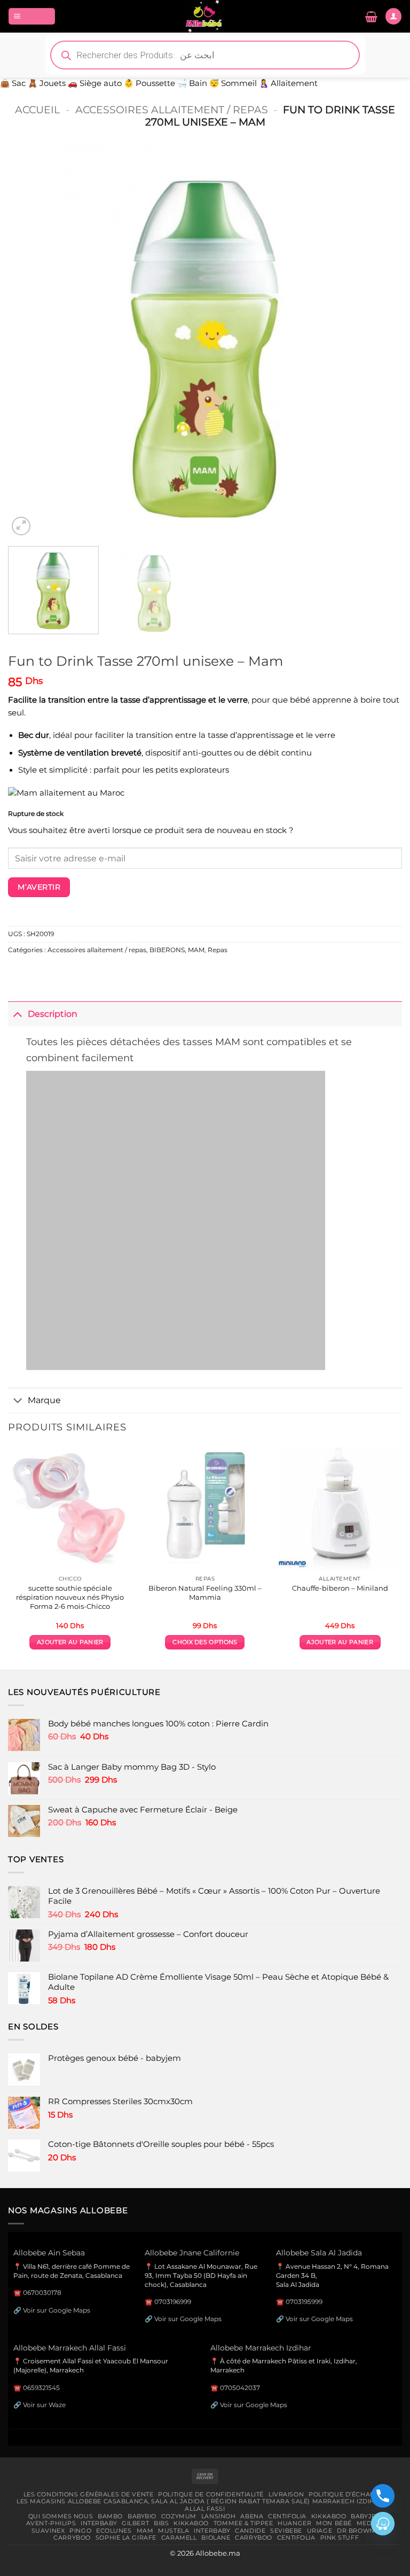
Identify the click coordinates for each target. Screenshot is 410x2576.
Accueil (37, 110)
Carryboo (72, 2538)
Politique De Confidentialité (211, 2494)
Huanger (294, 2523)
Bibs (161, 2523)
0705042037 (240, 2388)
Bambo (110, 2516)
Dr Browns (358, 2531)
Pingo (80, 2531)
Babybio (142, 2516)
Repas (218, 950)
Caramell (179, 2538)
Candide (250, 2531)
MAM (196, 950)
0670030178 (42, 2293)
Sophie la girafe (126, 2538)
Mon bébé (334, 2523)
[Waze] (383, 2524)
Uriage (320, 2531)
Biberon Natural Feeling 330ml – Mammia (205, 1593)
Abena (252, 2516)
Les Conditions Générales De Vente (89, 2494)
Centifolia (287, 2516)
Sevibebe (286, 2531)
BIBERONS (167, 950)
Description (53, 1014)
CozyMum (179, 2516)
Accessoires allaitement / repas (172, 110)
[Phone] (383, 2496)
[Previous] (29, 341)
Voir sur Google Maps (57, 2310)
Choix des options (205, 1642)
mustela (174, 2531)
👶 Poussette (149, 83)
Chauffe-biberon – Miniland (340, 1588)
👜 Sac (13, 83)
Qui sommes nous (61, 2516)
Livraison (286, 2494)
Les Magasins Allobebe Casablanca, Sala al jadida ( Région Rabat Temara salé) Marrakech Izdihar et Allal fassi (205, 2505)
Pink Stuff (340, 2538)
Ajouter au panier (70, 1642)
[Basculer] (18, 1014)
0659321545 (41, 2388)
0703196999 (173, 2302)
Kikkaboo (329, 2516)
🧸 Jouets (47, 83)
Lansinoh (219, 2516)
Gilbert (135, 2523)
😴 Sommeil (233, 83)
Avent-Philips (51, 2523)
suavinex (48, 2531)
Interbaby (99, 2523)
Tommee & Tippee (243, 2523)
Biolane (216, 2538)
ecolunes (114, 2531)
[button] (32, 16)
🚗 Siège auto (95, 83)
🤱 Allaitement (288, 83)
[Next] (381, 341)
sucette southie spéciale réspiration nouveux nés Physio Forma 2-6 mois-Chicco (70, 1597)
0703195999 (304, 2302)
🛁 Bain (192, 83)
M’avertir (39, 887)
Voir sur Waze (44, 2405)
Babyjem (366, 2516)
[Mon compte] (393, 16)
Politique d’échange (346, 2494)
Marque (44, 1400)
